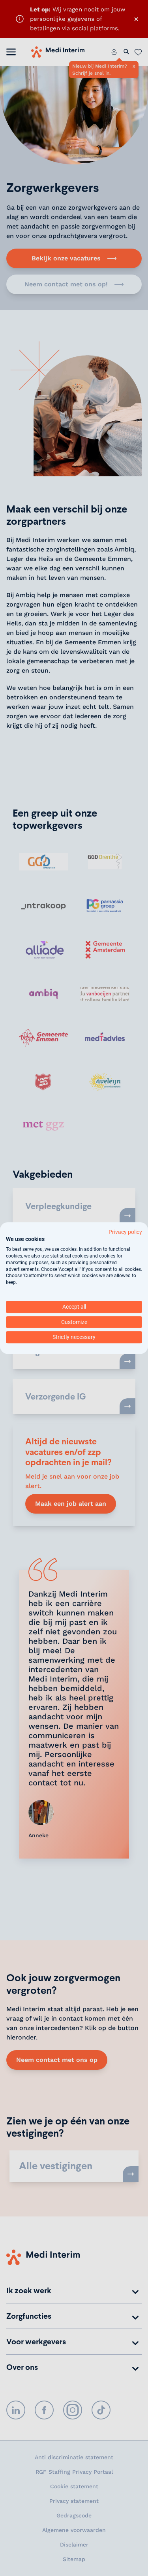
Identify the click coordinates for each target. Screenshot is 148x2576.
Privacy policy (125, 1232)
